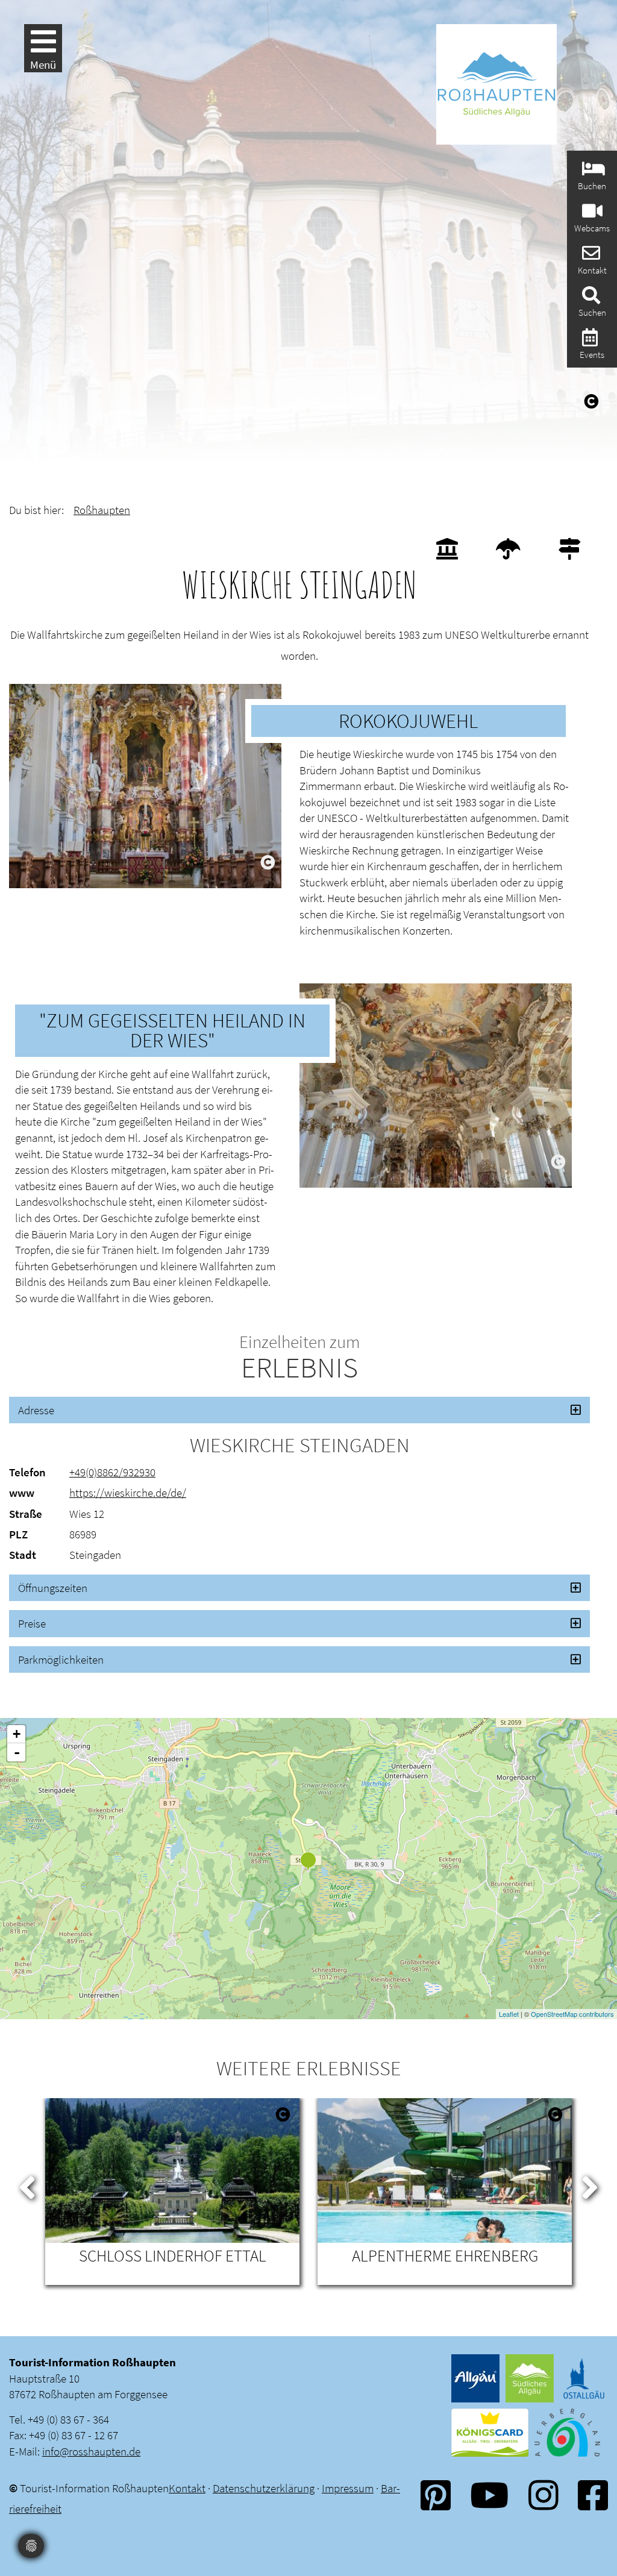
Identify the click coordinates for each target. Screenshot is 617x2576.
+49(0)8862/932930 (112, 1472)
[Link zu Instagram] (543, 2495)
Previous (27, 2185)
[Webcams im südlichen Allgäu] (591, 214)
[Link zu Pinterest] (436, 2495)
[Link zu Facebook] (593, 2495)
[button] (299, 1410)
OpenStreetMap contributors (572, 2014)
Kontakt (187, 2488)
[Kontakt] (590, 256)
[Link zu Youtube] (489, 2495)
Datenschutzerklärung (264, 2488)
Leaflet (509, 2014)
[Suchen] (590, 299)
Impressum (348, 2488)
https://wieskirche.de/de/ (128, 1493)
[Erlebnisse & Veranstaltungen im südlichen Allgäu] (588, 341)
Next (590, 2185)
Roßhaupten (102, 510)
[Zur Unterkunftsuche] (592, 172)
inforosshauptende (91, 2451)
